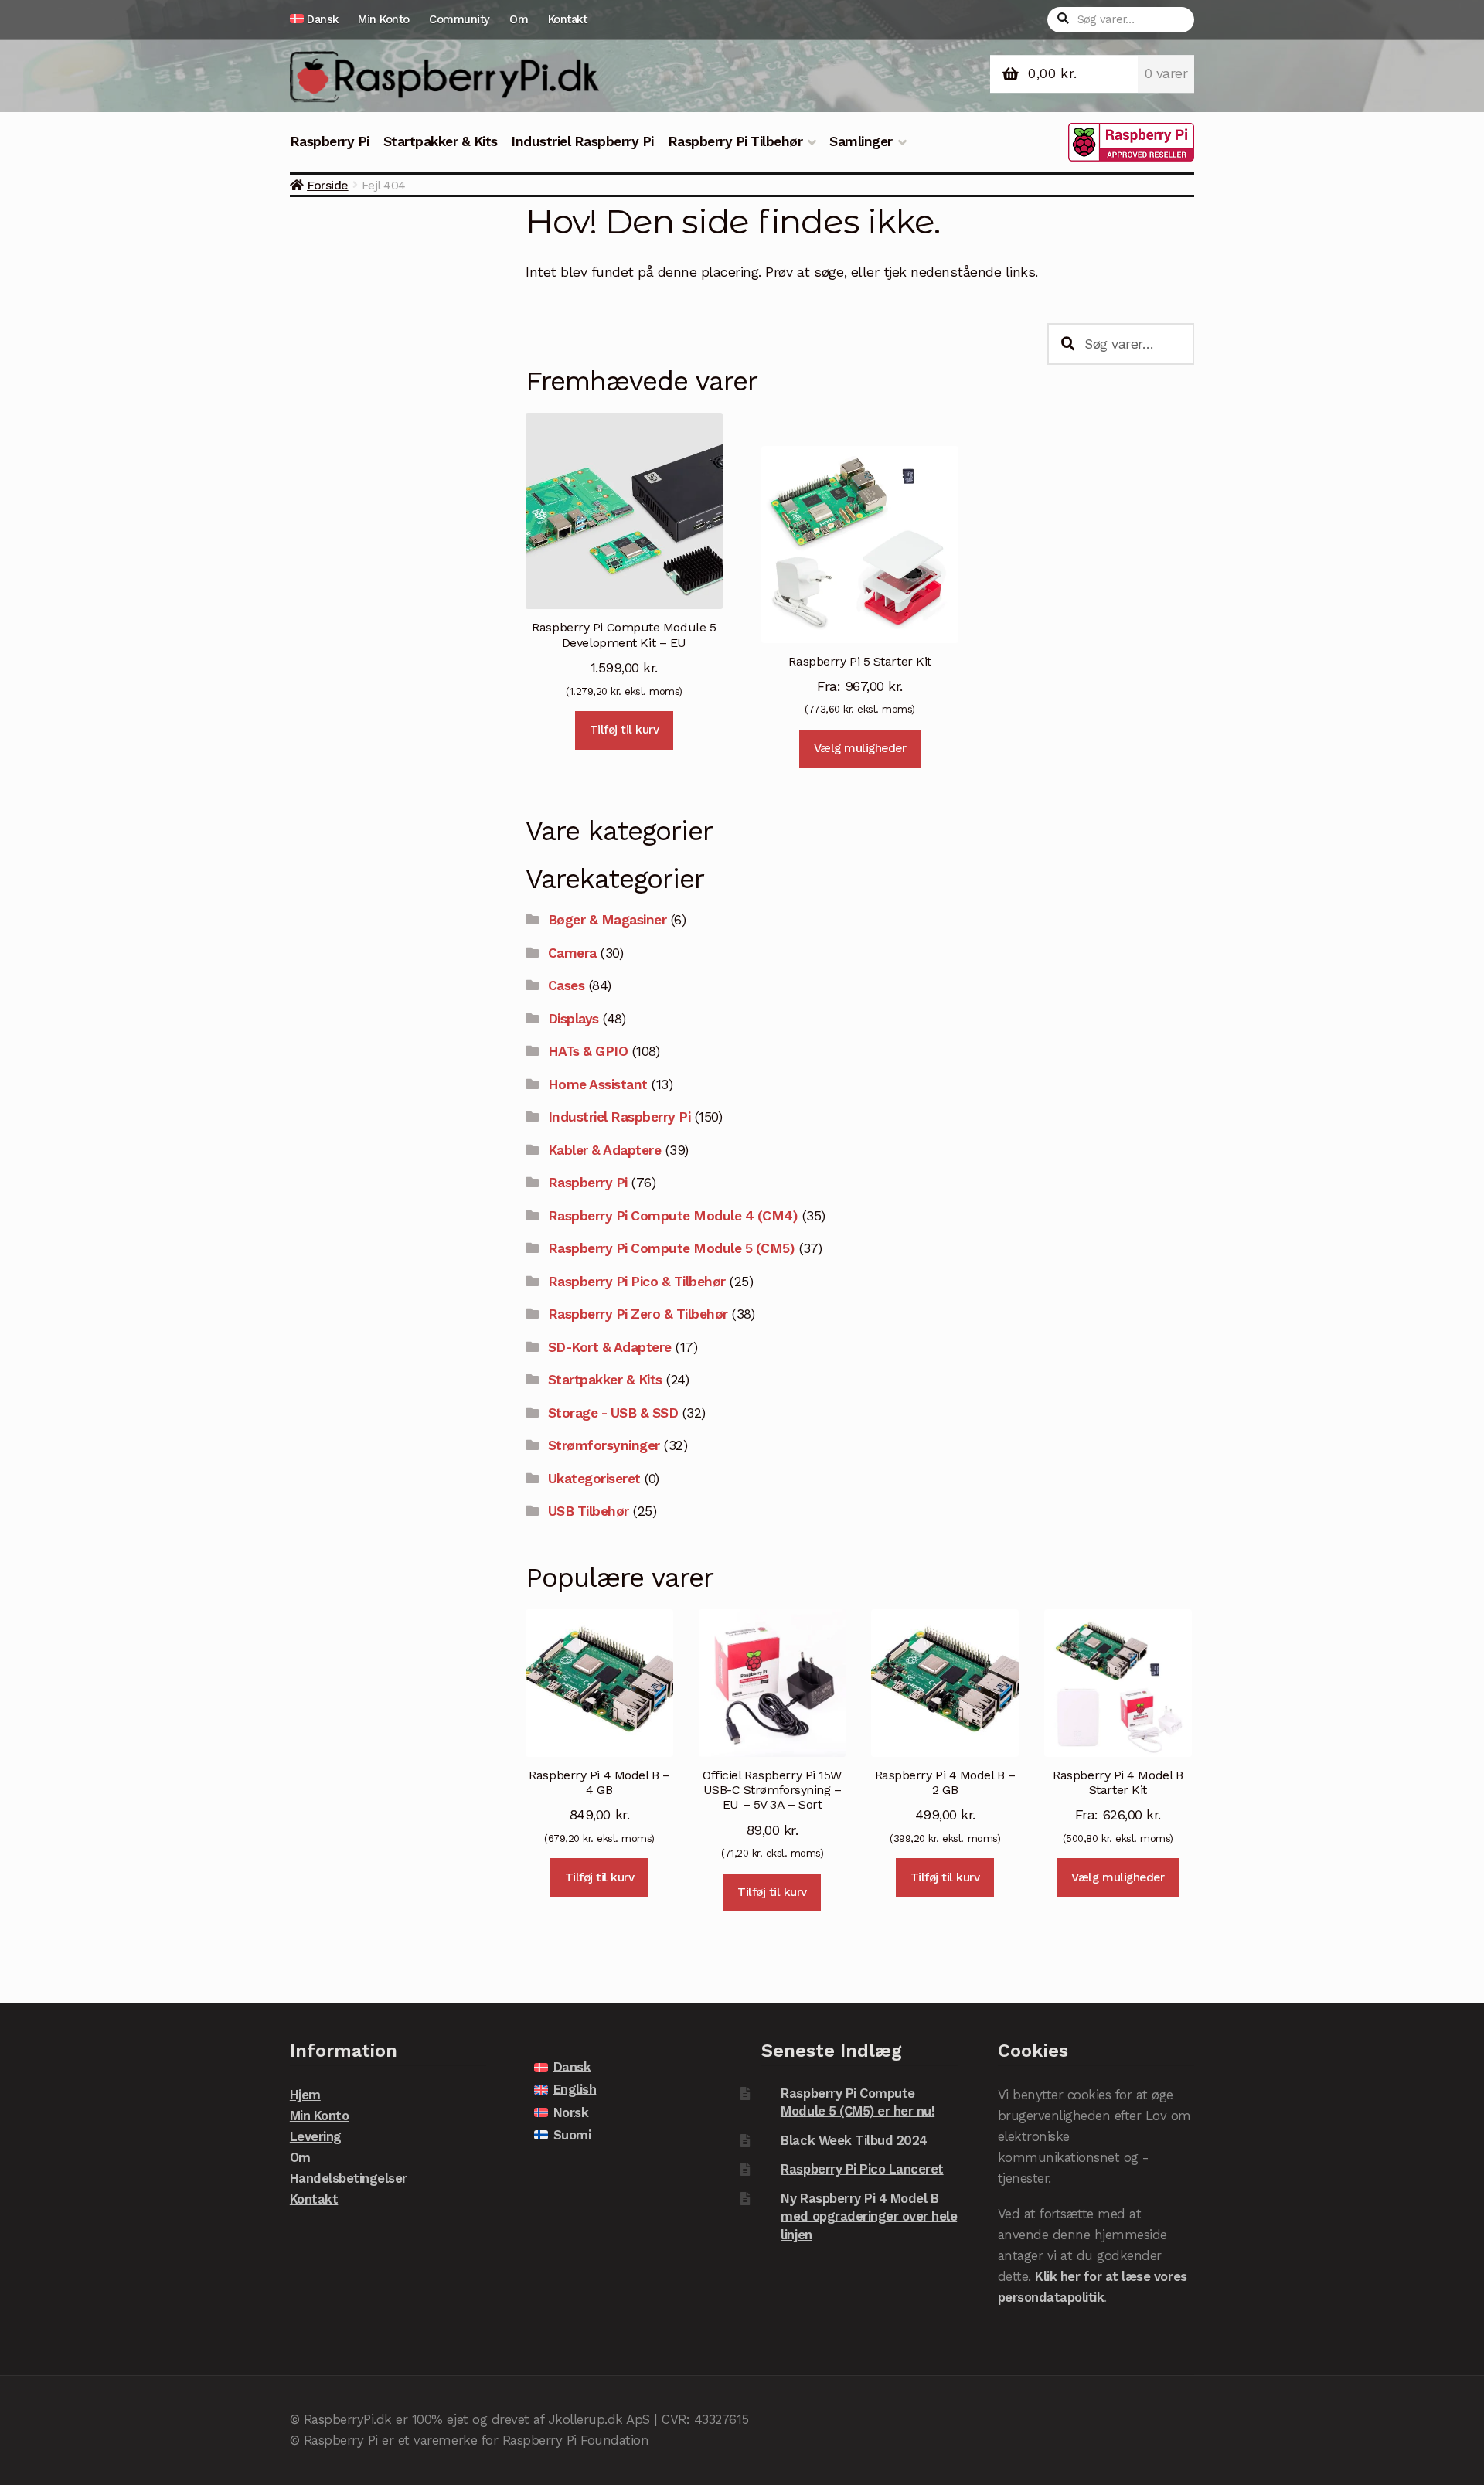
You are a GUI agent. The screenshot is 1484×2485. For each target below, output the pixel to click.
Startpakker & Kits (441, 141)
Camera (572, 953)
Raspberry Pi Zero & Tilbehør (638, 1314)
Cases (567, 985)
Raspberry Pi (330, 141)
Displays (574, 1019)
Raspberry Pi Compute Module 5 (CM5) (672, 1248)
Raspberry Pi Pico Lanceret (862, 2169)
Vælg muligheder (860, 748)
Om (519, 19)
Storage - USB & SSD (613, 1413)
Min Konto (384, 19)
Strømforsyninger (604, 1445)
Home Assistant (598, 1084)
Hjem (305, 2095)
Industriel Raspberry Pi (582, 141)
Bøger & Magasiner (608, 920)
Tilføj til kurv (625, 730)
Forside (328, 185)
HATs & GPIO (588, 1051)
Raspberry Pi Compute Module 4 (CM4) (673, 1216)
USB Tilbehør (589, 1511)
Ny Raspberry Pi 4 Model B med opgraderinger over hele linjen (869, 2216)
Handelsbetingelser (349, 2178)
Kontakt (568, 19)
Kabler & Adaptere (605, 1150)
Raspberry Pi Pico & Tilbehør (637, 1282)
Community (459, 19)
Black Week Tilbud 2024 (854, 2140)
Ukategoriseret (594, 1479)
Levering (316, 2136)
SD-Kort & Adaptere (610, 1347)
